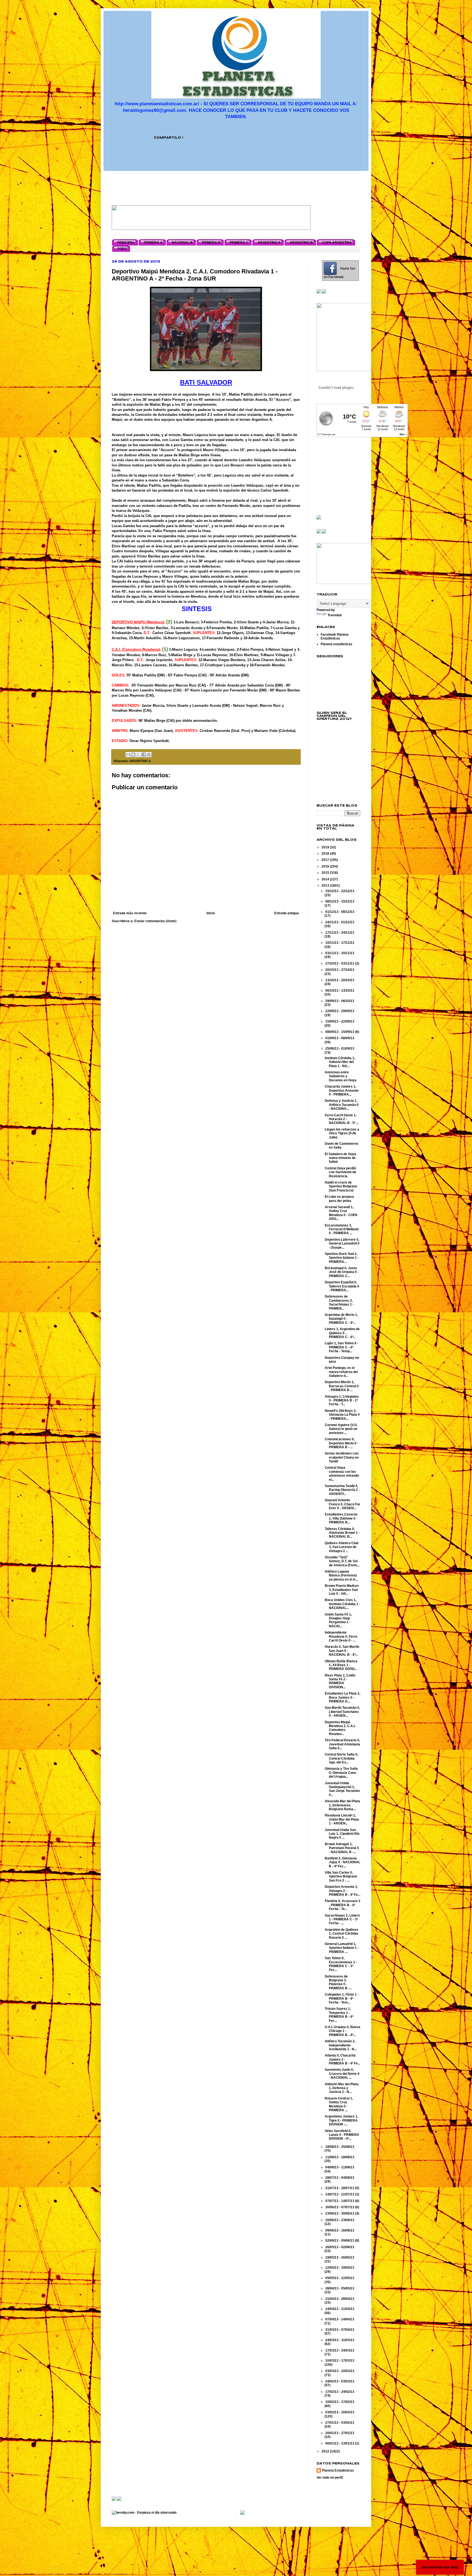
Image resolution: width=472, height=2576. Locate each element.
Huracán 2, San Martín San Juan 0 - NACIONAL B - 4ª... (342, 1651)
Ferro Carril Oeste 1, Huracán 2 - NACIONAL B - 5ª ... (342, 1119)
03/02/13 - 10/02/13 (340, 2412)
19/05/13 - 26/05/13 (340, 2257)
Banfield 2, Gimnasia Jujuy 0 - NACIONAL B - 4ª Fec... (343, 1862)
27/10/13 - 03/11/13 (340, 963)
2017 (326, 860)
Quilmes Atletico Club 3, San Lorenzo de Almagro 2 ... (342, 1547)
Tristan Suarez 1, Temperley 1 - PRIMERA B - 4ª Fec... (339, 2015)
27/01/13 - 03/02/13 (340, 2423)
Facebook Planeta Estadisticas (335, 636)
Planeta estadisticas (337, 644)
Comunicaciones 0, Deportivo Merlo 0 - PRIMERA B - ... (342, 1443)
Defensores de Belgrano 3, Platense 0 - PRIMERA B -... (338, 1982)
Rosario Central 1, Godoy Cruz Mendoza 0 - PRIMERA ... (339, 2104)
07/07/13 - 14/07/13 (340, 2201)
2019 (326, 847)
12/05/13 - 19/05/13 (340, 2268)
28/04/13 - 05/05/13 (340, 2288)
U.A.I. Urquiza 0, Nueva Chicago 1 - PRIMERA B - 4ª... (343, 2031)
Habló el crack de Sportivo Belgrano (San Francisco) (341, 1186)
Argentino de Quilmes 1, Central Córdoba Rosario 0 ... (342, 1934)
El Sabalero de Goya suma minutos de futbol (340, 1158)
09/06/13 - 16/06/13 (340, 2230)
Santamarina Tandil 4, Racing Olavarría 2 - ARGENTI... (342, 1490)
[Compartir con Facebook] (144, 755)
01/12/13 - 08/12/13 (340, 912)
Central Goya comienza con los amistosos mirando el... (342, 1474)
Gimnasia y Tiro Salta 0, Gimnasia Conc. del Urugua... (341, 1773)
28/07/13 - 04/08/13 (340, 2178)
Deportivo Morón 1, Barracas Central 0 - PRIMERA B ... (342, 1386)
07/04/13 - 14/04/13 (340, 2319)
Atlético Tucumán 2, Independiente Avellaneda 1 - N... (341, 2045)
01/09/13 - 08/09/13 (340, 1038)
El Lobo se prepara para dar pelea (339, 1199)
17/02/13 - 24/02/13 (340, 2392)
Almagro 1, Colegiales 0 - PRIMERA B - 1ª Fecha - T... (342, 1401)
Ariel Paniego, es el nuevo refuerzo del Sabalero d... (341, 1372)
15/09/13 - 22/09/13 (340, 1021)
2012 (326, 2451)
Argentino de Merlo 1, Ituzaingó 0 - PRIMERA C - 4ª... (341, 1319)
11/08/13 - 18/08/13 (340, 2157)
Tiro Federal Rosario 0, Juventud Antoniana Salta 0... (342, 1744)
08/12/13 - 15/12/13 (340, 901)
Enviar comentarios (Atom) (155, 921)
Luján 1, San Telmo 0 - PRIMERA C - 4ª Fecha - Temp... (342, 1347)
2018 (326, 854)
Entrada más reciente (130, 913)
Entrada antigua (287, 913)
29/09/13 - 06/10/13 (340, 1001)
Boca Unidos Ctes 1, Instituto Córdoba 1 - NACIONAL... (343, 1604)
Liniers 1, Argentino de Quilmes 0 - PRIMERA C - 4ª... (342, 1333)
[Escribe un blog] (133, 755)
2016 (326, 866)
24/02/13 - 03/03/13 (340, 2381)
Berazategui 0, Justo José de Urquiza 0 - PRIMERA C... (342, 1272)
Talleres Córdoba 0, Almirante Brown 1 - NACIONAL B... (342, 1533)
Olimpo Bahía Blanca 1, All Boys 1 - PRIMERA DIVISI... (341, 1665)
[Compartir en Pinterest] (149, 755)
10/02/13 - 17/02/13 (340, 2402)
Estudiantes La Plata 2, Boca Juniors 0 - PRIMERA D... (343, 1697)
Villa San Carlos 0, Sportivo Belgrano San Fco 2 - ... (341, 1876)
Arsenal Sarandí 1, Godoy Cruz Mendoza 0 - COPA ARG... (341, 1213)
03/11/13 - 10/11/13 (340, 953)
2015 (326, 873)
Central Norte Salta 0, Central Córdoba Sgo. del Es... (341, 1758)
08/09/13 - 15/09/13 (340, 1032)
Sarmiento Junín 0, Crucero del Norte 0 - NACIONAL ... (342, 2074)
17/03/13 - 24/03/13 (340, 2350)
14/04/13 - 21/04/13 (340, 2309)
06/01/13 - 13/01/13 (340, 2443)
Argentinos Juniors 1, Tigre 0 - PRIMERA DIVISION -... (341, 2120)
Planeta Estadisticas (338, 2470)
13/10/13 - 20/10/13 (340, 980)
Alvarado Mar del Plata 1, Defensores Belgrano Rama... (342, 1805)
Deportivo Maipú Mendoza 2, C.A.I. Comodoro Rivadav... (340, 1728)
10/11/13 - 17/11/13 (340, 943)
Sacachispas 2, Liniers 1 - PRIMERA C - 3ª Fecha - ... (342, 1919)
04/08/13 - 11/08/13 (340, 2167)
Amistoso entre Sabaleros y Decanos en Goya (341, 1076)
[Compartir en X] (138, 755)
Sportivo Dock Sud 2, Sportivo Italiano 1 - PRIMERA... (342, 1258)
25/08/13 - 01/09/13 (340, 1048)
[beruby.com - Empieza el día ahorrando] (144, 2513)
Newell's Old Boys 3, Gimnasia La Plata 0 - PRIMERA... (342, 1415)
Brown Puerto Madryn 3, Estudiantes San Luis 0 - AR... (342, 1590)
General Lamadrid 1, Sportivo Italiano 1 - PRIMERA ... (342, 1948)
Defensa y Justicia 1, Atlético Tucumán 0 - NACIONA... (342, 1105)
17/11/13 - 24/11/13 (340, 933)
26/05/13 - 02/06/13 (340, 2247)
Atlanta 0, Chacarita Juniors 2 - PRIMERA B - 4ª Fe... (343, 2059)
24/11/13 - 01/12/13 (340, 922)
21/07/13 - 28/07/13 (340, 2188)
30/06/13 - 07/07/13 (340, 2207)
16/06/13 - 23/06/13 (340, 2220)
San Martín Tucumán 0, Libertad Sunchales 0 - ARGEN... (342, 1712)
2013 (326, 886)
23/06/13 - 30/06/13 (340, 2213)
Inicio (211, 913)
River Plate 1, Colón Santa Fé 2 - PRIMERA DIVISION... (340, 1681)
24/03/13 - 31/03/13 (340, 2340)
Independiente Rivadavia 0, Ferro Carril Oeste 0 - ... (341, 1636)
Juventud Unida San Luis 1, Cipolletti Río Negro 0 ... (342, 1834)
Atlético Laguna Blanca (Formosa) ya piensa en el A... (341, 1575)
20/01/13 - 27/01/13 (340, 2433)
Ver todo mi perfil (330, 2478)
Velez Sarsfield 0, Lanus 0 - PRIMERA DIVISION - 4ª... (342, 2135)
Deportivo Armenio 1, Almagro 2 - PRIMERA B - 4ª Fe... (343, 1891)
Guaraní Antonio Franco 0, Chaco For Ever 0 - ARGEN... (343, 1504)
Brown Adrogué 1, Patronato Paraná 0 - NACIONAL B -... (342, 1848)
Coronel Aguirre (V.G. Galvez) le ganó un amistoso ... (341, 1429)
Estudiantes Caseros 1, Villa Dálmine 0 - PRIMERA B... (341, 1518)
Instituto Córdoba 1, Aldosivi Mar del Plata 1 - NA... (340, 1062)
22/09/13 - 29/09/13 (340, 1011)
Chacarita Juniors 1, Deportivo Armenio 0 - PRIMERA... (342, 1090)
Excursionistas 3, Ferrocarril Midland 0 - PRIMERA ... (342, 1229)
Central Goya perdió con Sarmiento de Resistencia (340, 1172)
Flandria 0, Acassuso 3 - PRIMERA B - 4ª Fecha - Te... (343, 1905)
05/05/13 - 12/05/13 (340, 2278)
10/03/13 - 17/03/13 (340, 2361)
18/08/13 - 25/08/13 (340, 2147)
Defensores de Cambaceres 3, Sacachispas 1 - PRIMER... (339, 1302)
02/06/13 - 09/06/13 (340, 2241)
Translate (335, 615)
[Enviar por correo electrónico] (128, 755)
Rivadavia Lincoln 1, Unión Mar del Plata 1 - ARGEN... (342, 1819)
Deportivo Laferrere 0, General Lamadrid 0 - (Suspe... (342, 1244)
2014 (326, 879)
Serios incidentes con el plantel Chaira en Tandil (342, 1457)
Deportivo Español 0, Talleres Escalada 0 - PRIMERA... (342, 1286)
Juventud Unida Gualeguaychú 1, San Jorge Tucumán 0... (342, 1789)
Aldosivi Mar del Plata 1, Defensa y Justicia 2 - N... (342, 2088)
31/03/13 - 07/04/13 (340, 2330)
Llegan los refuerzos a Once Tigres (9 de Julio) (342, 1133)
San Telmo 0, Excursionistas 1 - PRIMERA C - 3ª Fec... (341, 1964)
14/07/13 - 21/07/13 (340, 2194)
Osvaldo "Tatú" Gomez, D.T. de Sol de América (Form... (342, 1561)
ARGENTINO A (140, 761)
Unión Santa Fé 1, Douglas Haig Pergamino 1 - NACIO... (338, 1620)
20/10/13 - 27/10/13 (340, 970)
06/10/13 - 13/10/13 (340, 991)
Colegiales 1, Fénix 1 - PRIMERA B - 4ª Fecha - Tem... (342, 1998)
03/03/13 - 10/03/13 (340, 2371)
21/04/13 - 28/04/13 (340, 2299)
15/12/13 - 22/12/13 (340, 891)
